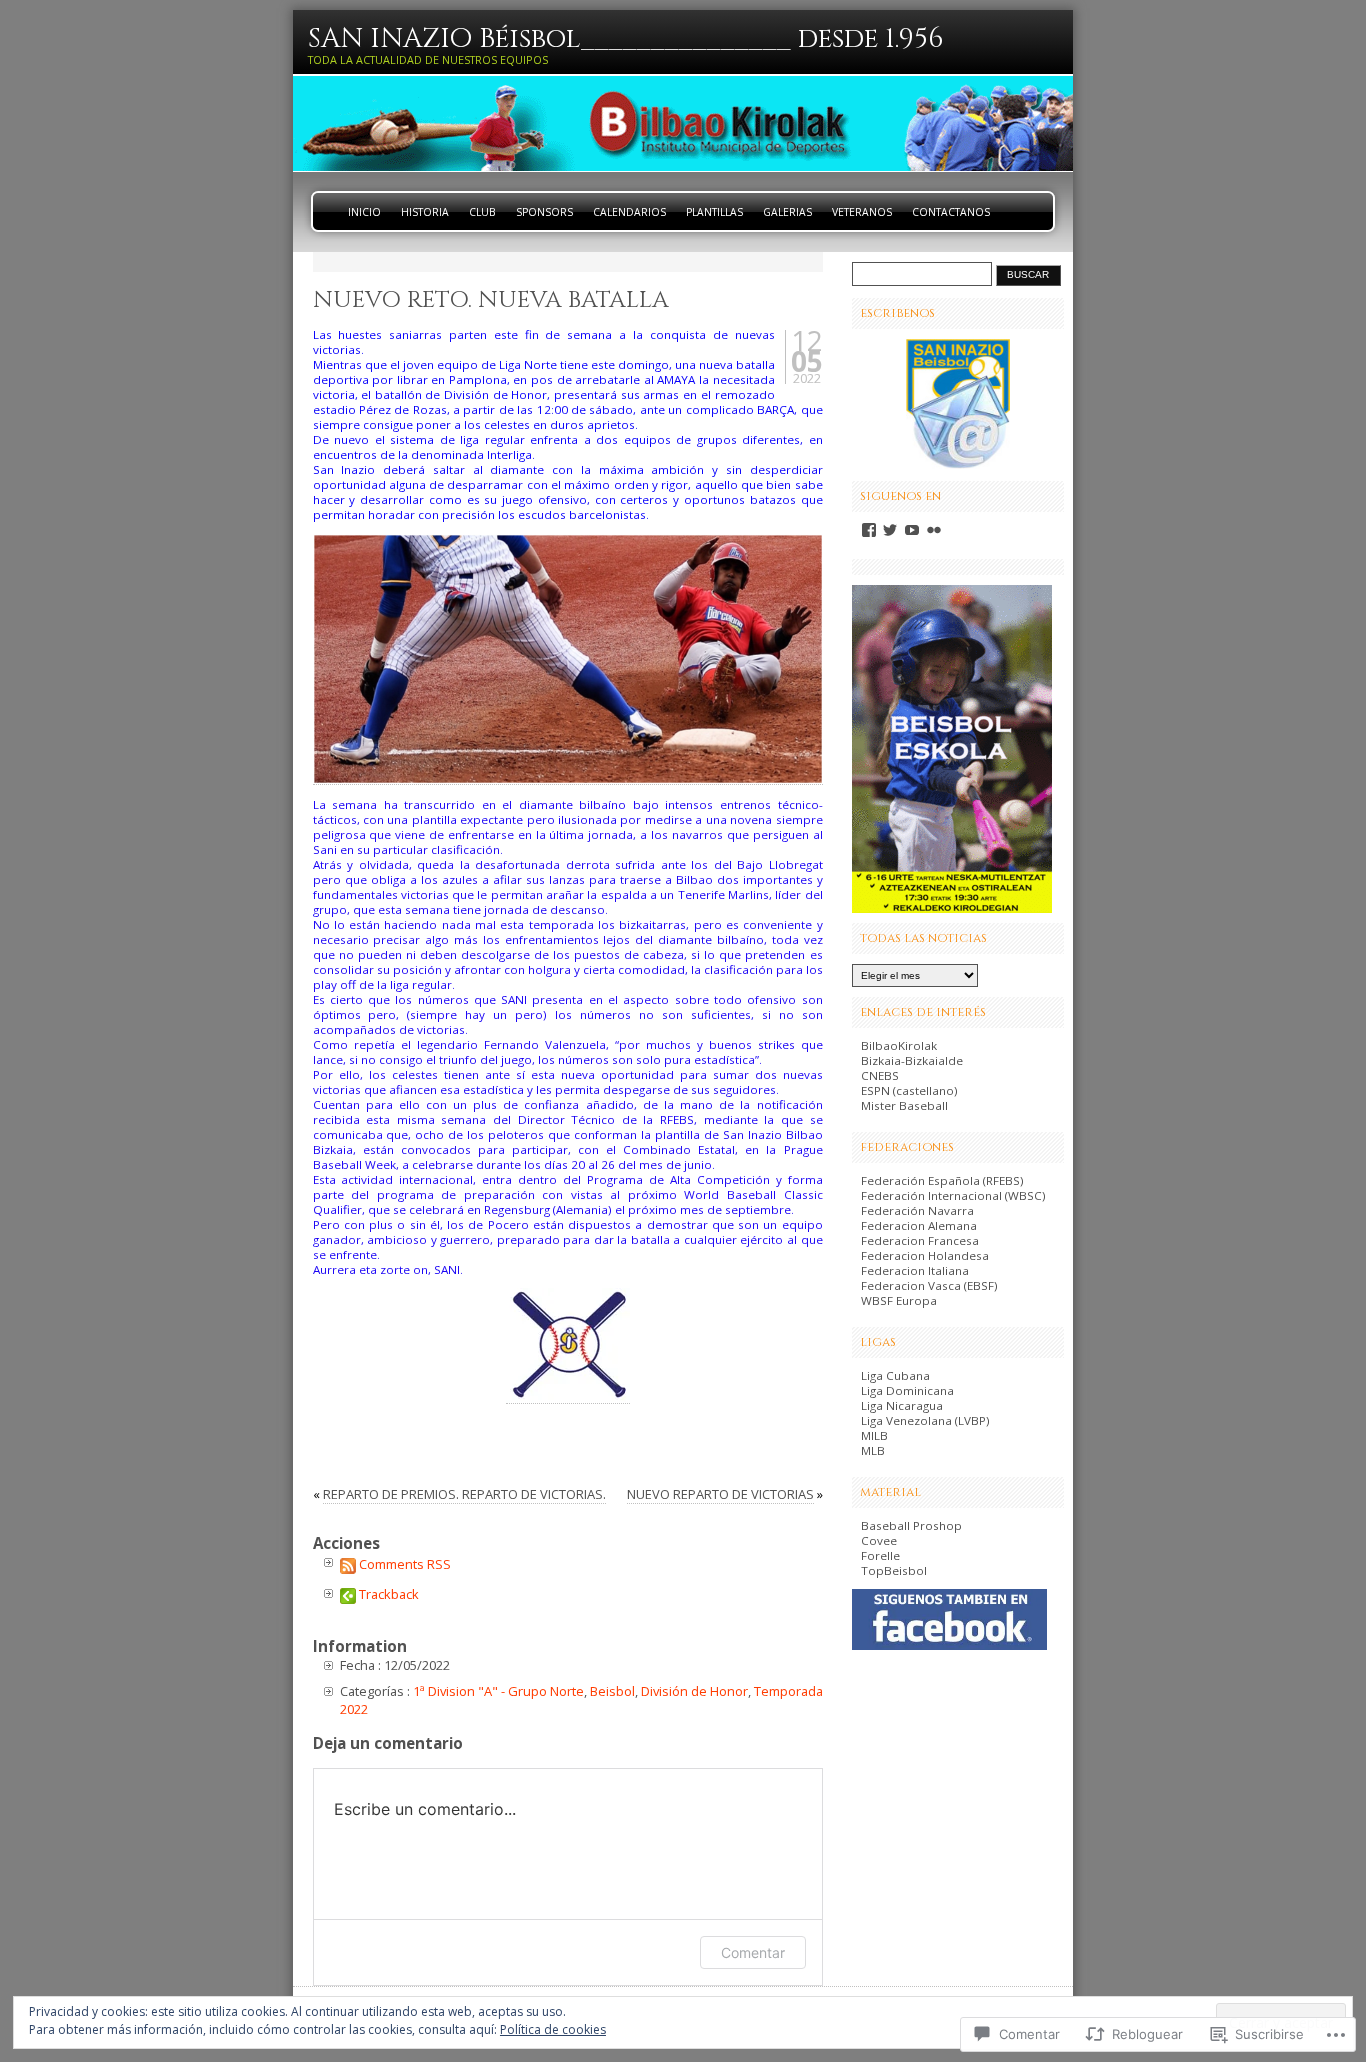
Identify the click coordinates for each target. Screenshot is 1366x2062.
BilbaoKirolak (899, 1045)
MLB (873, 1450)
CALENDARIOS (629, 212)
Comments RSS (405, 1564)
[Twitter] (890, 530)
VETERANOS (862, 212)
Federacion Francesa (920, 1240)
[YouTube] (912, 530)
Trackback (389, 1594)
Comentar (753, 1952)
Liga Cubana (895, 1375)
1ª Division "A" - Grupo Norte (498, 1691)
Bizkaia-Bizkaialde (912, 1060)
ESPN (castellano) (909, 1090)
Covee (879, 1540)
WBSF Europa (899, 1300)
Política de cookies (553, 2029)
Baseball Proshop (911, 1525)
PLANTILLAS (714, 212)
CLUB (482, 212)
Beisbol (612, 1691)
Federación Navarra (917, 1210)
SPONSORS (544, 212)
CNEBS (880, 1075)
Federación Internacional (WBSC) (953, 1195)
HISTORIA (425, 212)
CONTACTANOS (951, 212)
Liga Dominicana (907, 1390)
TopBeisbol (894, 1570)
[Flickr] (934, 530)
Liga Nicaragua (902, 1405)
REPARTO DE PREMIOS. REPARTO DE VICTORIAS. (464, 1494)
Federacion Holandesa (925, 1255)
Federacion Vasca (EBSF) (929, 1285)
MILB (874, 1435)
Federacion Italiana (915, 1270)
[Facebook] (869, 530)
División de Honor (694, 1691)
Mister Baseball (904, 1105)
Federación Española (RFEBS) (942, 1180)
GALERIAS (787, 212)
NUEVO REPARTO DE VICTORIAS (720, 1494)
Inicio (364, 212)
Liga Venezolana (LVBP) (925, 1420)
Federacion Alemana (919, 1225)
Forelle (880, 1555)
